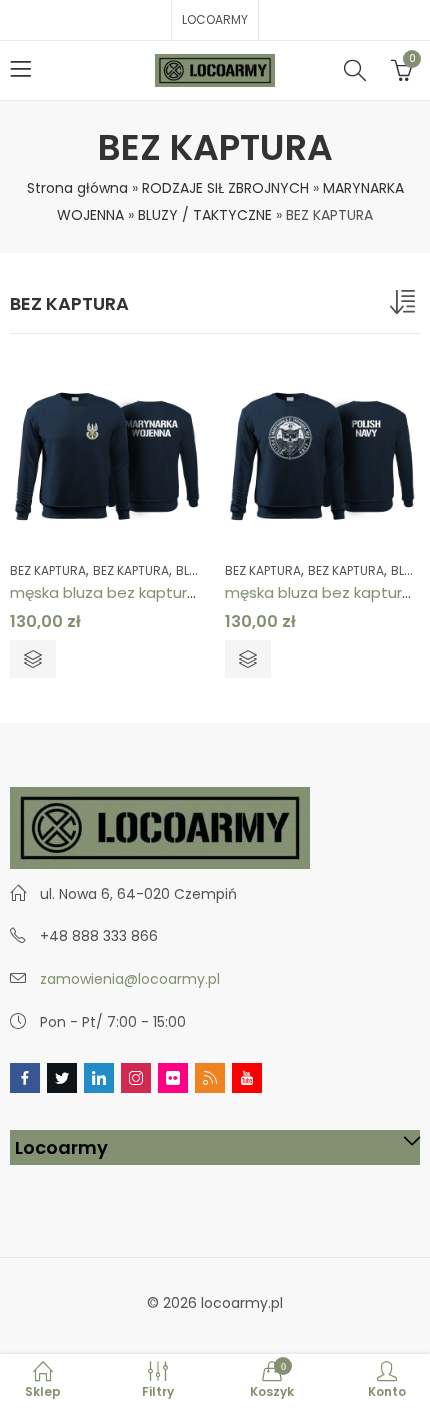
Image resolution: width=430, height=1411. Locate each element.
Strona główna (77, 188)
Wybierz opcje (33, 659)
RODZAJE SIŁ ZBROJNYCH (225, 188)
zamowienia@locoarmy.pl (130, 979)
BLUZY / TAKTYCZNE (205, 215)
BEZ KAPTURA (48, 570)
